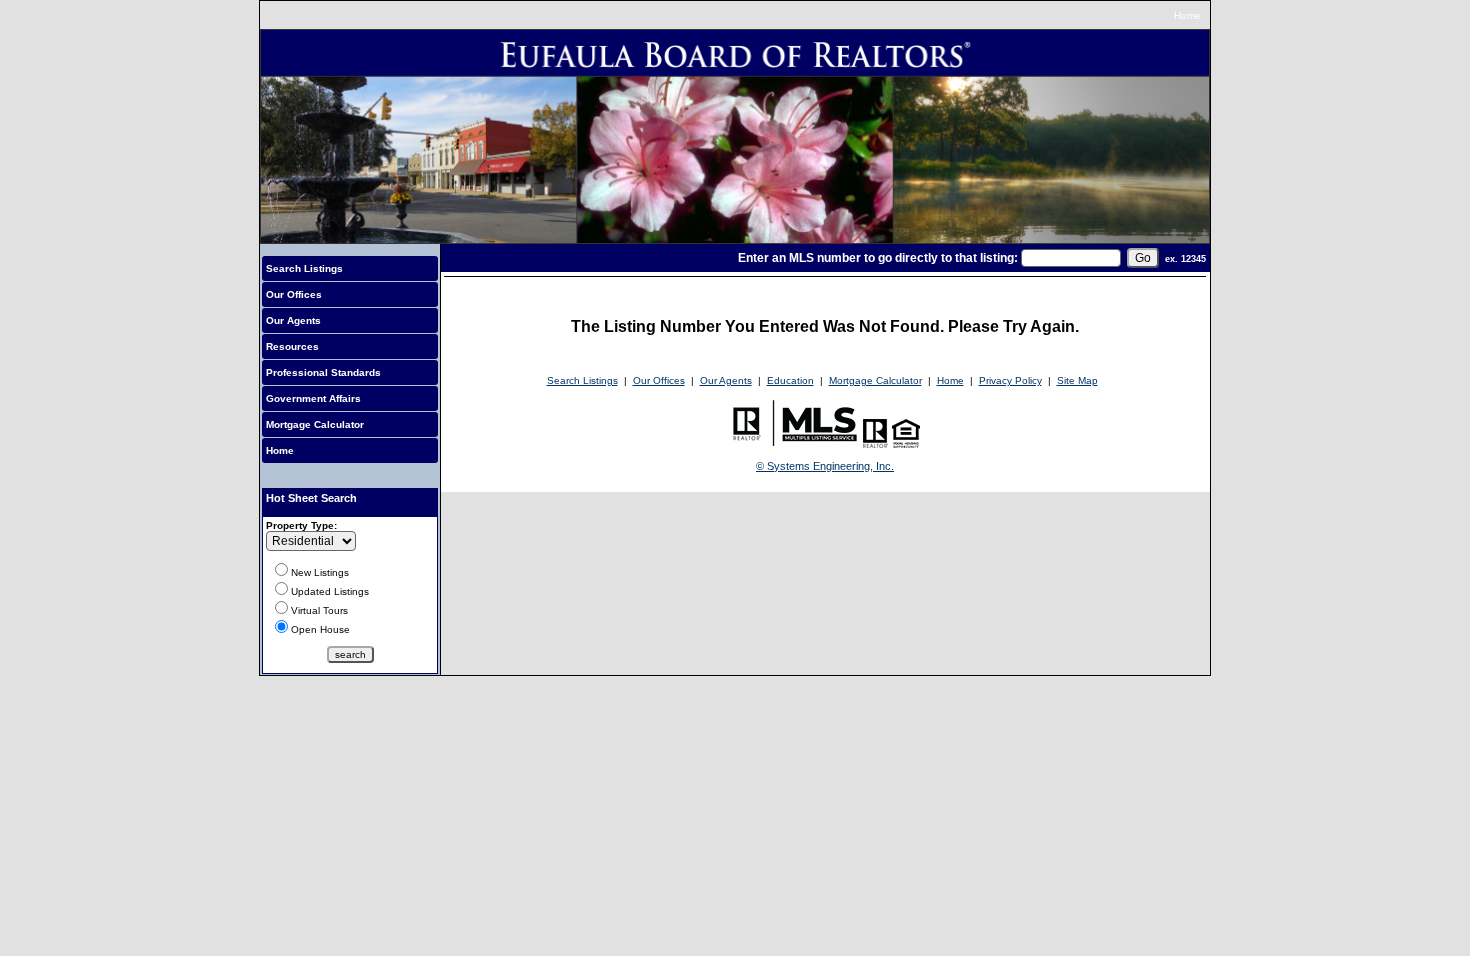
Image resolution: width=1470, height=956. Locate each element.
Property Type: (301, 525)
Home (1187, 15)
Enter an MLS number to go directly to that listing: (878, 258)
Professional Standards (323, 372)
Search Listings (304, 268)
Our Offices (294, 294)
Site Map (1077, 380)
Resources (292, 346)
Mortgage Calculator (315, 424)
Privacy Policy (1010, 380)
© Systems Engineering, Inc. (825, 466)
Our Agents (293, 320)
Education (790, 380)
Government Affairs (313, 398)
